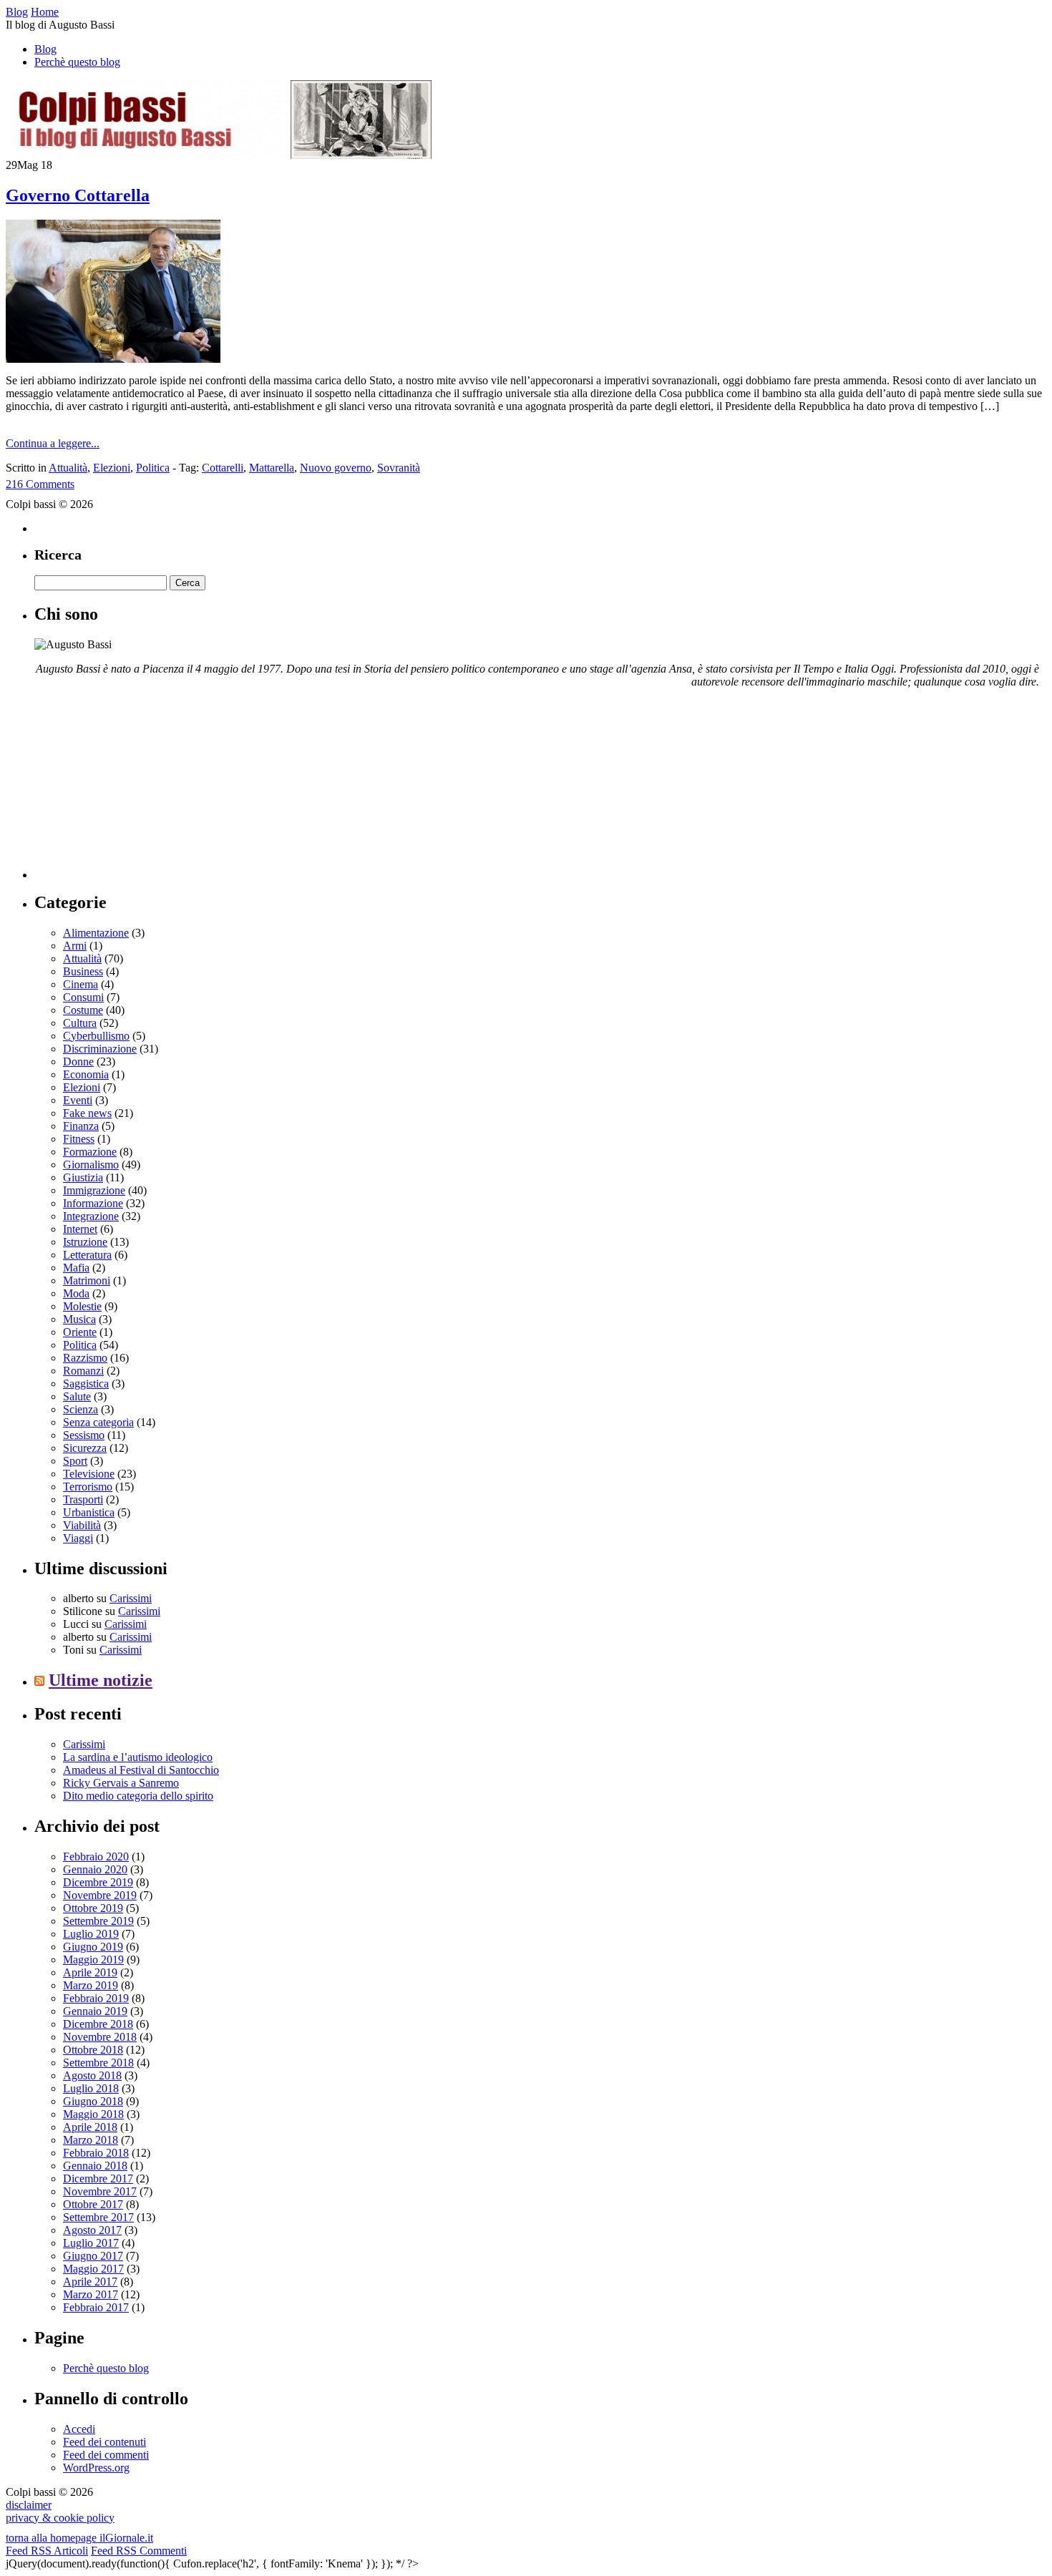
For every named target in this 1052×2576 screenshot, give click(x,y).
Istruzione (85, 1242)
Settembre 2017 (98, 2217)
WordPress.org (96, 2468)
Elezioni (112, 468)
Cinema (81, 984)
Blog (45, 49)
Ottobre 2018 (93, 2050)
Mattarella (272, 468)
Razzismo (85, 1358)
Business (83, 971)
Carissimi (131, 1598)
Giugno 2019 (93, 1947)
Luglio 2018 (91, 2088)
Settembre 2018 (98, 2063)
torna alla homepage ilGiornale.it (79, 2538)
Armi (75, 946)
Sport (75, 1461)
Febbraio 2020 (96, 1857)
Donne (78, 1062)
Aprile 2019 (90, 1972)
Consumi (83, 997)
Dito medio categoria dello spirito (138, 1796)
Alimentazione (96, 933)
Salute (77, 1396)
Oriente (80, 1332)
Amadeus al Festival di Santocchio (141, 1770)
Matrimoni (87, 1280)
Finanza (81, 1126)
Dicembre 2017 (98, 2179)
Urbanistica (89, 1512)
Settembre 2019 (98, 1921)
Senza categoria (98, 1422)
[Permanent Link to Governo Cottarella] (113, 359)
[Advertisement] (142, 789)
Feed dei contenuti (104, 2442)
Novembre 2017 (100, 2191)
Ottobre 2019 (93, 1908)
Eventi (78, 1100)
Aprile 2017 (90, 2282)
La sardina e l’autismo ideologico (138, 1757)
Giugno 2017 (93, 2256)
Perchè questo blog (77, 62)
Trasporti (83, 1499)
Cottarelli (223, 468)
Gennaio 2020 (95, 1869)
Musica (79, 1319)
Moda (76, 1293)
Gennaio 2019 (95, 2011)
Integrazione (91, 1216)
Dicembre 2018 (98, 2024)
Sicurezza (85, 1448)
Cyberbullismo (96, 1036)
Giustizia (83, 1177)
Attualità (68, 468)
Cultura (80, 1023)
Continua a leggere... (53, 443)
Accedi (79, 2429)
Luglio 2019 (91, 1934)
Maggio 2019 (93, 1960)
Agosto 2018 (92, 2075)
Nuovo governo (336, 468)
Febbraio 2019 (96, 1998)
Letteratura (87, 1255)
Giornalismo (91, 1165)
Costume (83, 1010)
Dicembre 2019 (98, 1882)
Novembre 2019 (100, 1895)
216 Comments (40, 484)
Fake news (87, 1113)
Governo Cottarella (78, 195)
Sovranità (399, 468)
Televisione (89, 1474)
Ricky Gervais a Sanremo (121, 1783)
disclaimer (29, 2505)
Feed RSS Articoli (47, 2551)
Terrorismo (88, 1487)
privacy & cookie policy (60, 2518)
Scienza (81, 1409)
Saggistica (86, 1384)
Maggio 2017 (93, 2269)
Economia (86, 1074)
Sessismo (84, 1435)
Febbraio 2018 (96, 2153)
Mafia (76, 1268)
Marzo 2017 (91, 2294)
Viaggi (78, 1538)
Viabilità (82, 1525)
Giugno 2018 (93, 2101)
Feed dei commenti (106, 2455)
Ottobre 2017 (93, 2204)
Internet (80, 1229)
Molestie (82, 1306)
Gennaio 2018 (95, 2166)
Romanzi (83, 1371)
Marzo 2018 (91, 2140)
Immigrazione (94, 1190)
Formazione (90, 1152)
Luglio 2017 (91, 2243)
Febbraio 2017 (96, 2307)
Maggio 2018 (93, 2114)
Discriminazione (100, 1049)
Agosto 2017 (92, 2230)
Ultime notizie (101, 1680)
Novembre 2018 (100, 2037)
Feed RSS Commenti (139, 2551)
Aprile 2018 (90, 2127)
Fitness (79, 1139)
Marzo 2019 (91, 1985)
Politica (153, 468)
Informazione (93, 1203)
